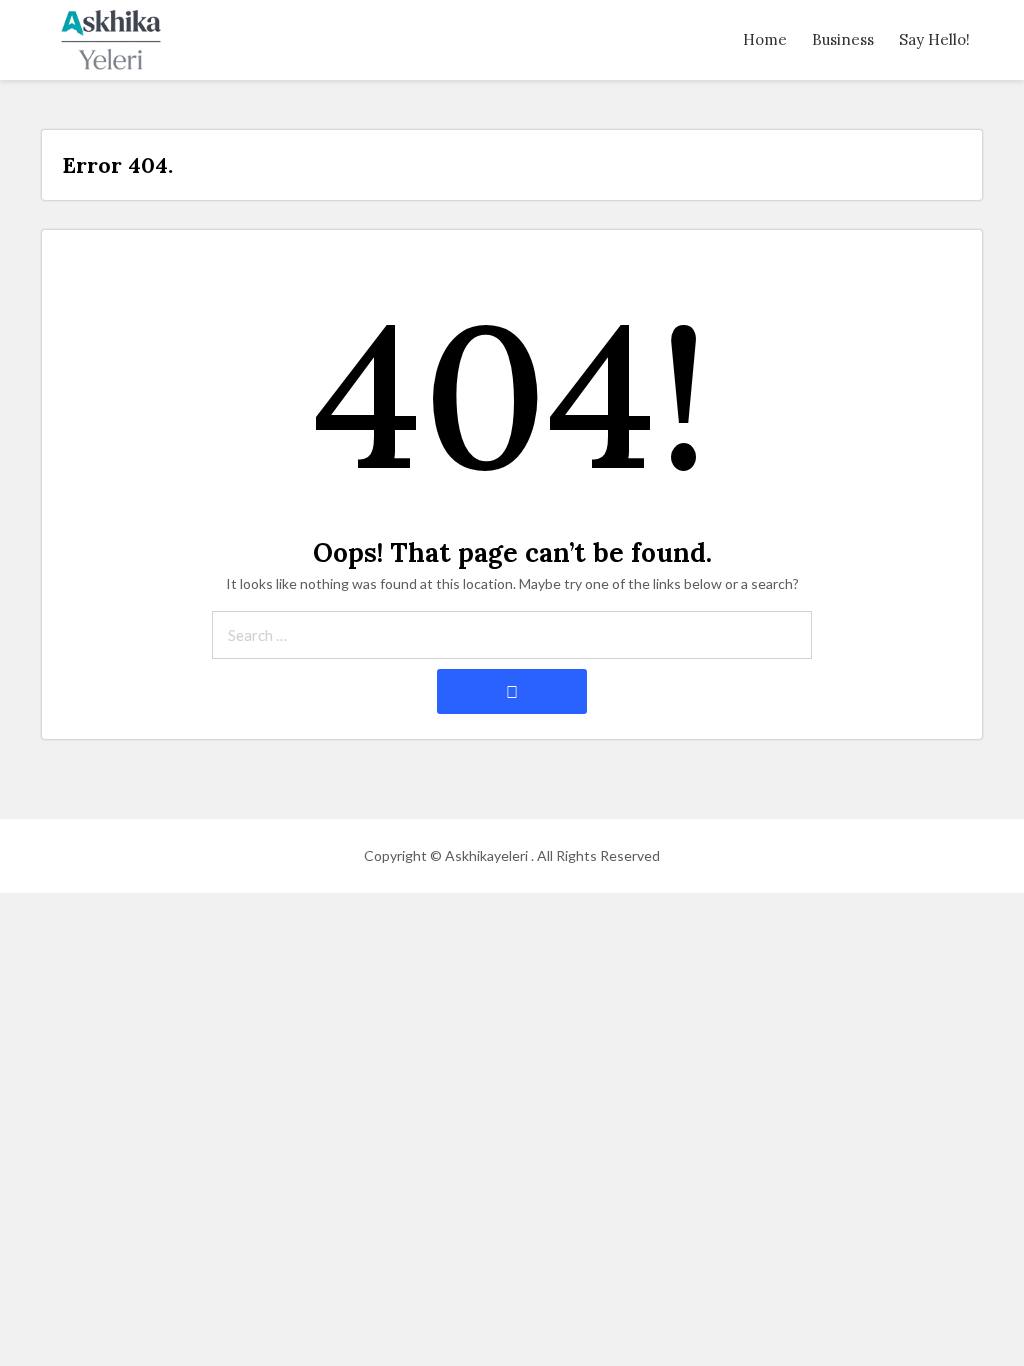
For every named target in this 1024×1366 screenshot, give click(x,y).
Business (843, 39)
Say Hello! (934, 39)
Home (765, 39)
